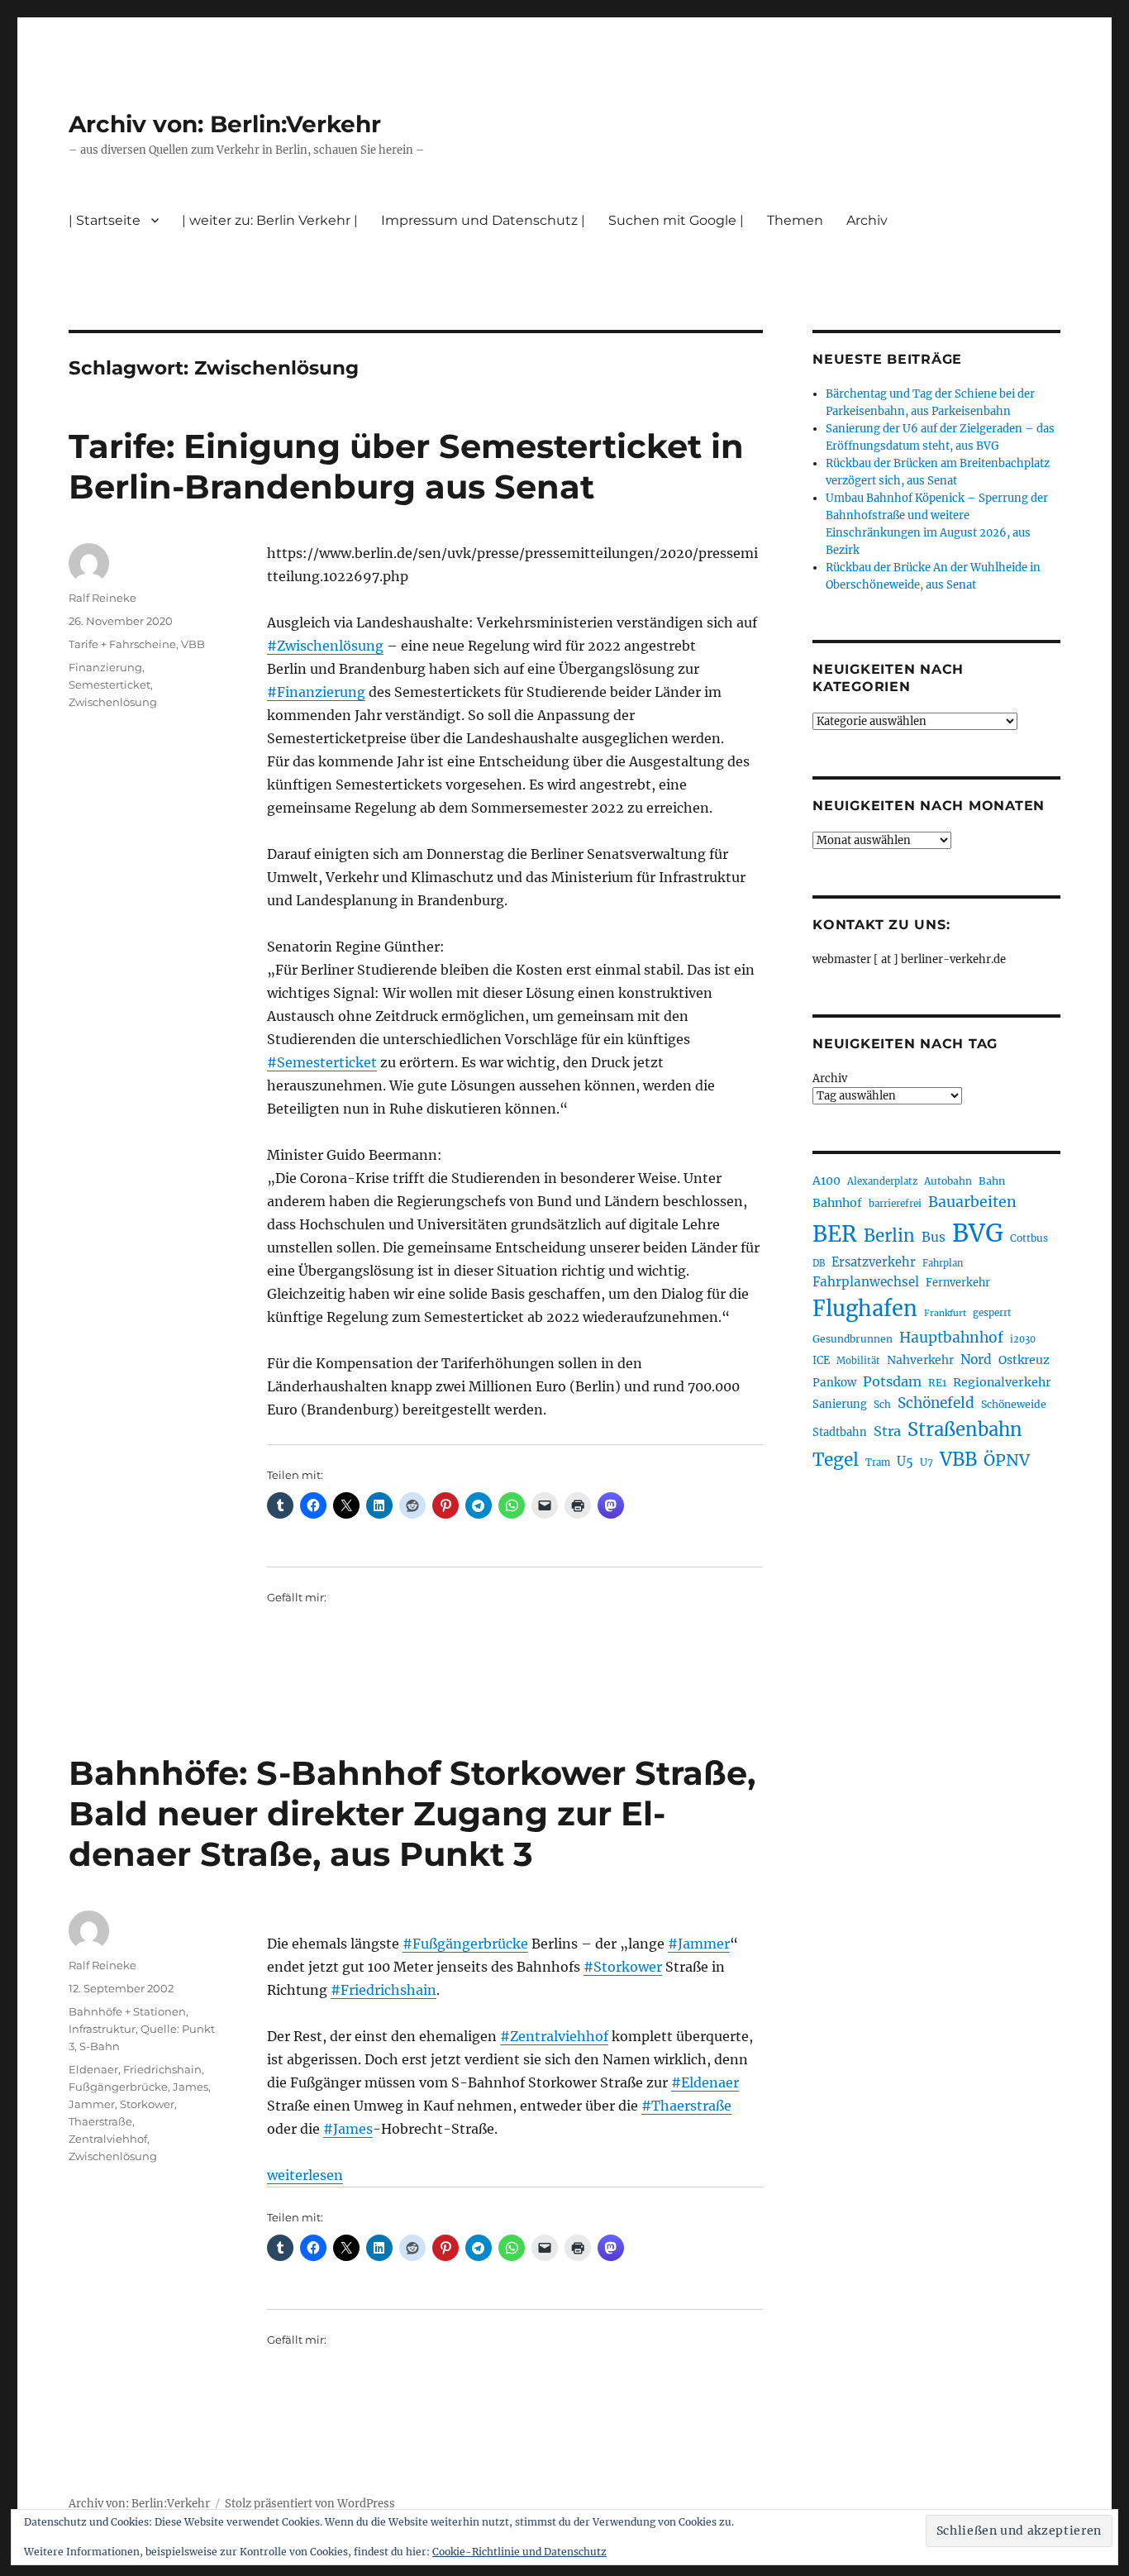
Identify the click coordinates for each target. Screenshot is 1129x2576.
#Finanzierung (316, 692)
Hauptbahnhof (951, 1338)
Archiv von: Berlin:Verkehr (225, 124)
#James (348, 2129)
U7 (927, 1462)
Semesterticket (110, 685)
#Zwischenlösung (325, 646)
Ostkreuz (1024, 1360)
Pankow (834, 1383)
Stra (887, 1431)
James (191, 2087)
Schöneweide (1014, 1404)
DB (819, 1263)
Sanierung (840, 1404)
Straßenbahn (965, 1429)
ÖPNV (1007, 1460)
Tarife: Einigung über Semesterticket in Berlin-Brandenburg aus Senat (406, 466)
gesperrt (992, 1313)
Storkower (147, 2104)
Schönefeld (936, 1403)
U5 (905, 1462)
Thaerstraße (100, 2121)
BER (835, 1234)
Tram (878, 1462)
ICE (821, 1360)
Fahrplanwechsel (866, 1282)
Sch (882, 1404)
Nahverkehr (920, 1360)
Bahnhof (837, 1203)
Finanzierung (105, 667)
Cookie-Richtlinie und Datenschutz (519, 2552)
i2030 (1023, 1339)
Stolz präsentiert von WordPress (310, 2504)
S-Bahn (100, 2046)
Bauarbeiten (972, 1202)
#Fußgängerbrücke (465, 1944)
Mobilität (858, 1361)
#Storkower (623, 1967)
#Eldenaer (705, 2082)
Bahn (992, 1181)
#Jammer (699, 1944)
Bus (934, 1237)
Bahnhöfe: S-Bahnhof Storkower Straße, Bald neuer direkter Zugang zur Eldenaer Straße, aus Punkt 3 (412, 1813)
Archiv (830, 1078)
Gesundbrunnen (853, 1339)
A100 (827, 1181)
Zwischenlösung (113, 702)
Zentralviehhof (108, 2139)
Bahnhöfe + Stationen (127, 2011)
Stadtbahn (840, 1432)
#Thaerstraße (686, 2106)
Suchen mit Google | (676, 220)
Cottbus (1029, 1238)
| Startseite (105, 220)
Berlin (889, 1236)
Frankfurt (945, 1313)
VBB (193, 644)
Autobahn (948, 1181)
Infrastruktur (102, 2029)
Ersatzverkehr (874, 1262)
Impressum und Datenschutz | (483, 220)
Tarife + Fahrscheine (122, 644)
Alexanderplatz (882, 1181)
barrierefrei (895, 1204)
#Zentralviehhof (554, 2036)
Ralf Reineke (102, 598)
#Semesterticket (322, 1062)
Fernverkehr (958, 1283)
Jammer (92, 2104)
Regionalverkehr (1002, 1382)
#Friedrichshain (383, 1990)
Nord (976, 1360)
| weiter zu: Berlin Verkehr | (270, 220)
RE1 (937, 1383)
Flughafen (865, 1309)
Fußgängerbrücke (118, 2087)
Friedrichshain (162, 2069)
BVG (978, 1233)
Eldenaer (93, 2069)
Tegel (836, 1460)
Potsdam (892, 1381)
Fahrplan (943, 1263)
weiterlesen (305, 2175)
